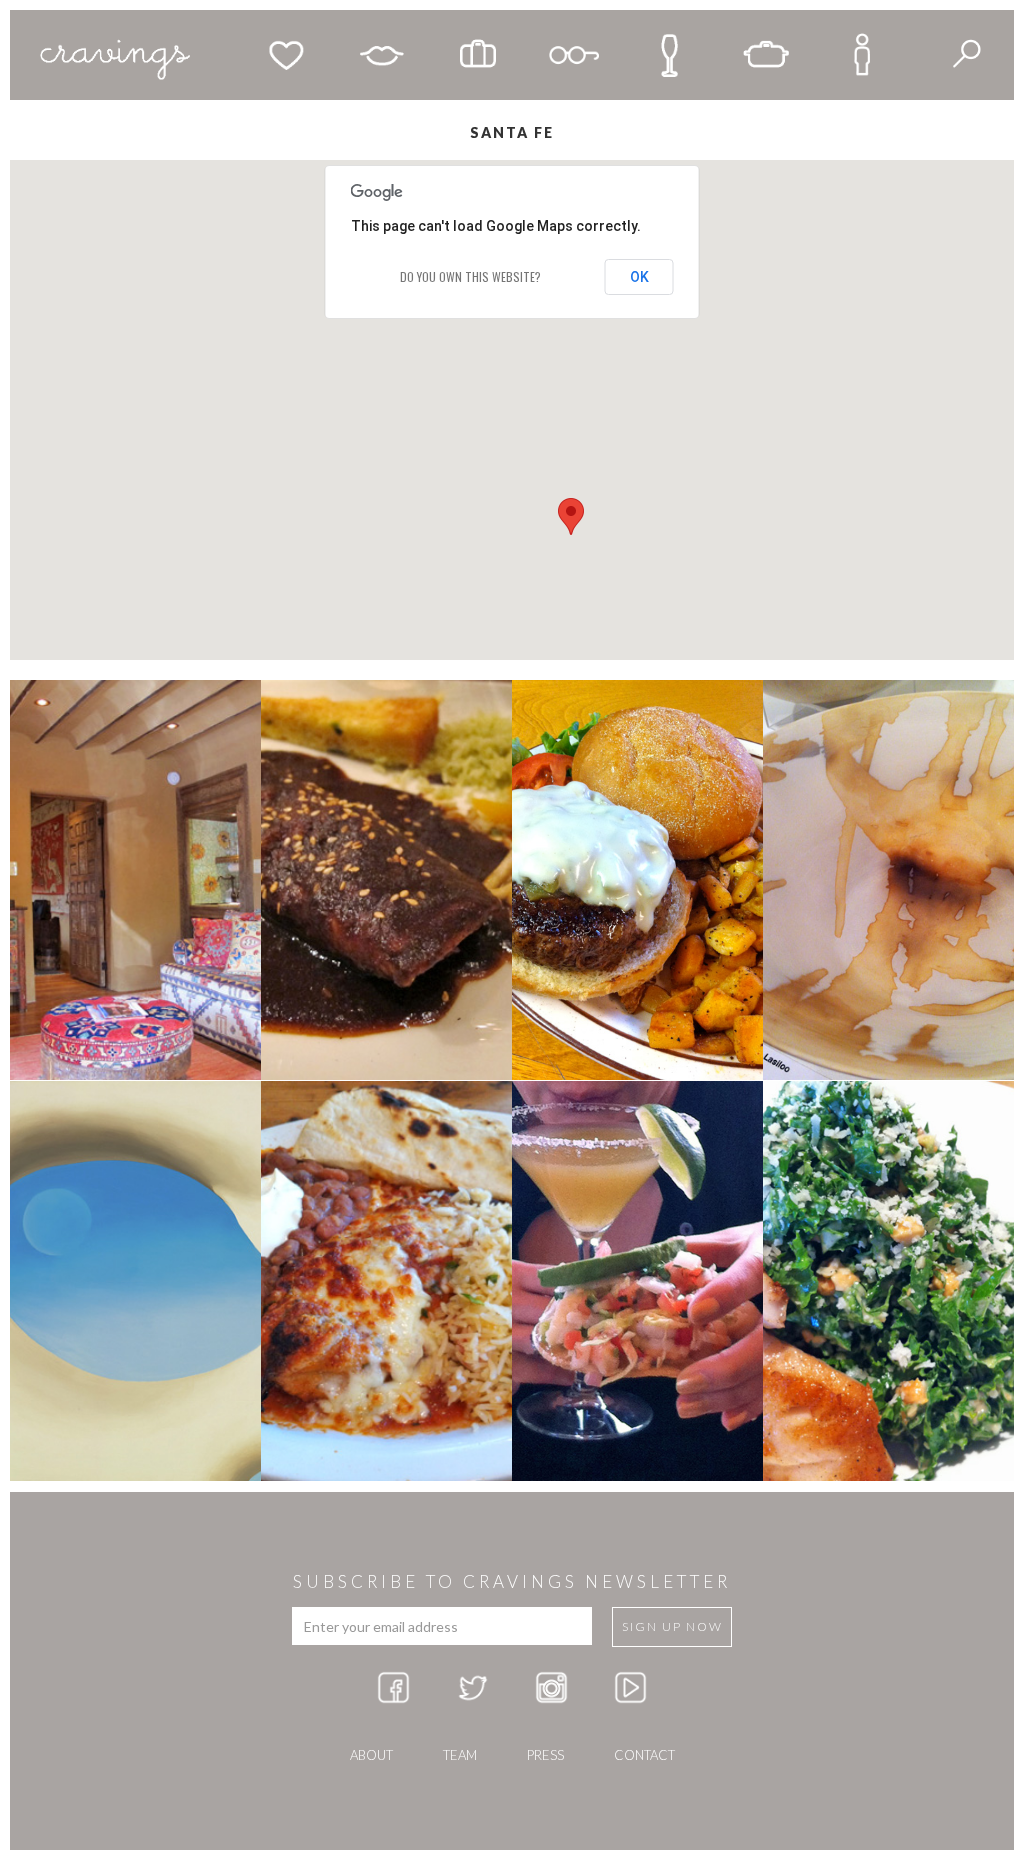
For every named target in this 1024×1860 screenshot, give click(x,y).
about (371, 1755)
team (460, 1755)
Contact (644, 1755)
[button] (571, 516)
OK (639, 277)
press (545, 1755)
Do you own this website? (470, 276)
